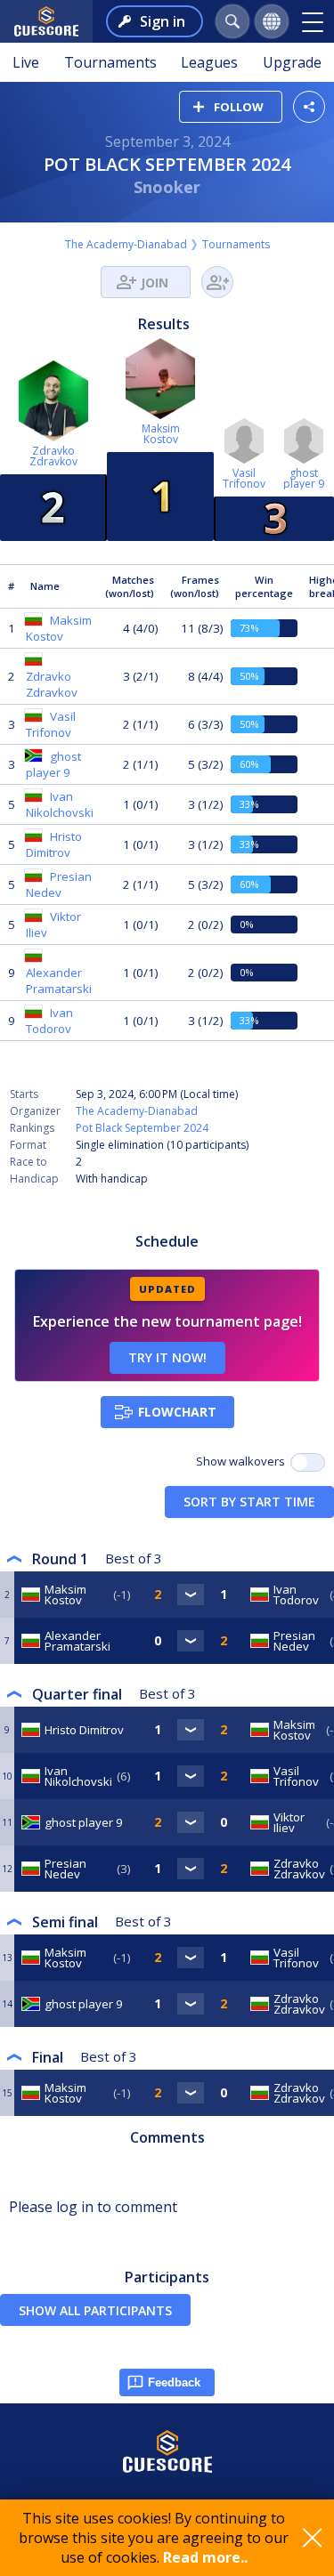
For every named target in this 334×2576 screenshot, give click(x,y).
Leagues (209, 62)
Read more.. (205, 2557)
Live (26, 62)
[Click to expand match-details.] (191, 1595)
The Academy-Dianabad (126, 244)
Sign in (163, 21)
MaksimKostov (161, 434)
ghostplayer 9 (304, 478)
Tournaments (110, 62)
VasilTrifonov (244, 478)
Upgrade (292, 62)
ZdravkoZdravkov (53, 456)
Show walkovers (243, 1461)
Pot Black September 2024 (142, 1128)
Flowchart (177, 1412)
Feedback (174, 2382)
